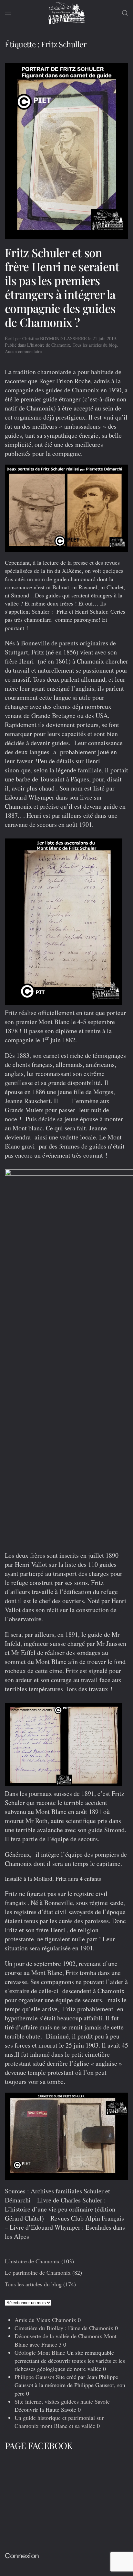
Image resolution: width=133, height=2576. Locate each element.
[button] (8, 13)
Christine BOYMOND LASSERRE (55, 338)
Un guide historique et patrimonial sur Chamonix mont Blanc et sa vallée (59, 2422)
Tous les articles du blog (95, 345)
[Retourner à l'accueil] (66, 13)
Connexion (22, 2556)
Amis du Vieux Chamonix (45, 2320)
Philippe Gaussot (34, 2377)
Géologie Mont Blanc (40, 2352)
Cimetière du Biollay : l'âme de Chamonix (64, 2328)
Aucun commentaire (23, 351)
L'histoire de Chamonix (49, 345)
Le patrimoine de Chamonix (38, 2272)
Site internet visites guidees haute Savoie (62, 2401)
